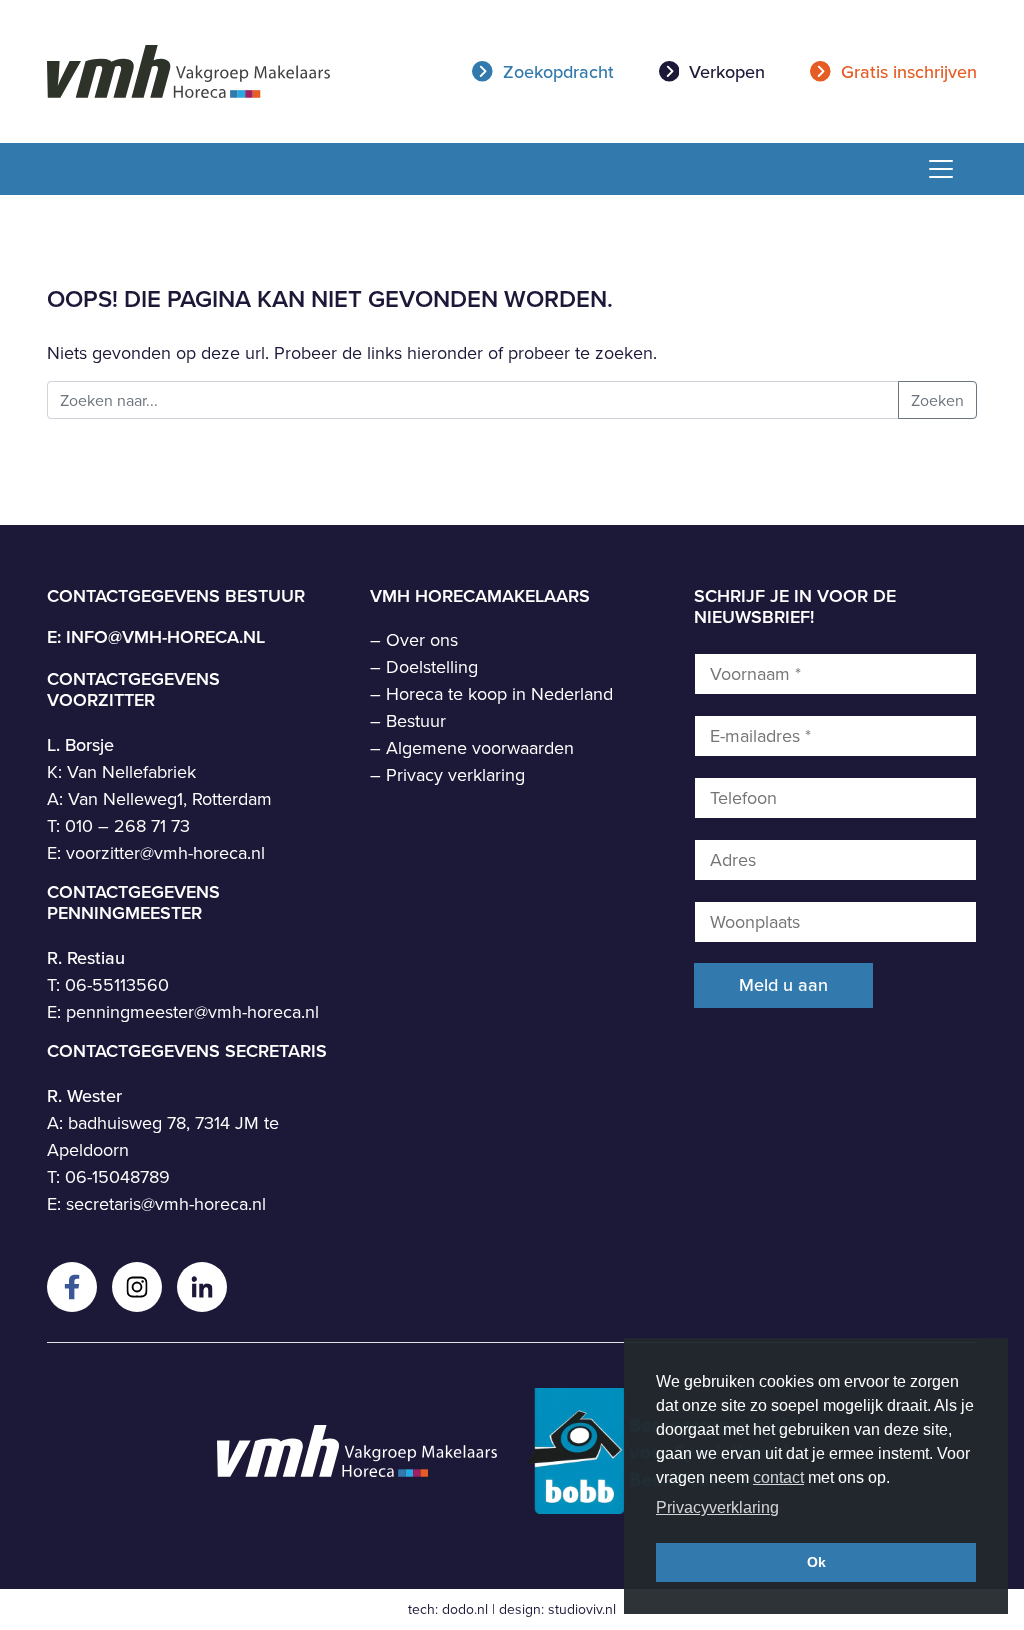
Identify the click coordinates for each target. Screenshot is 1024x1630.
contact (778, 1477)
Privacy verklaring (455, 774)
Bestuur (416, 720)
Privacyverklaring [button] (717, 1507)
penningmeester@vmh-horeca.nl (192, 1011)
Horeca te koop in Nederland (499, 693)
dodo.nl (465, 1609)
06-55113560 (117, 984)
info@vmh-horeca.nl (165, 636)
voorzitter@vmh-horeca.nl (165, 852)
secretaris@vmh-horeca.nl (166, 1203)
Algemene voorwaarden (480, 747)
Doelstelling (432, 666)
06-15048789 (117, 1176)
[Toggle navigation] (933, 169)
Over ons (422, 639)
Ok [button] (816, 1562)
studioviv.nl (582, 1609)
